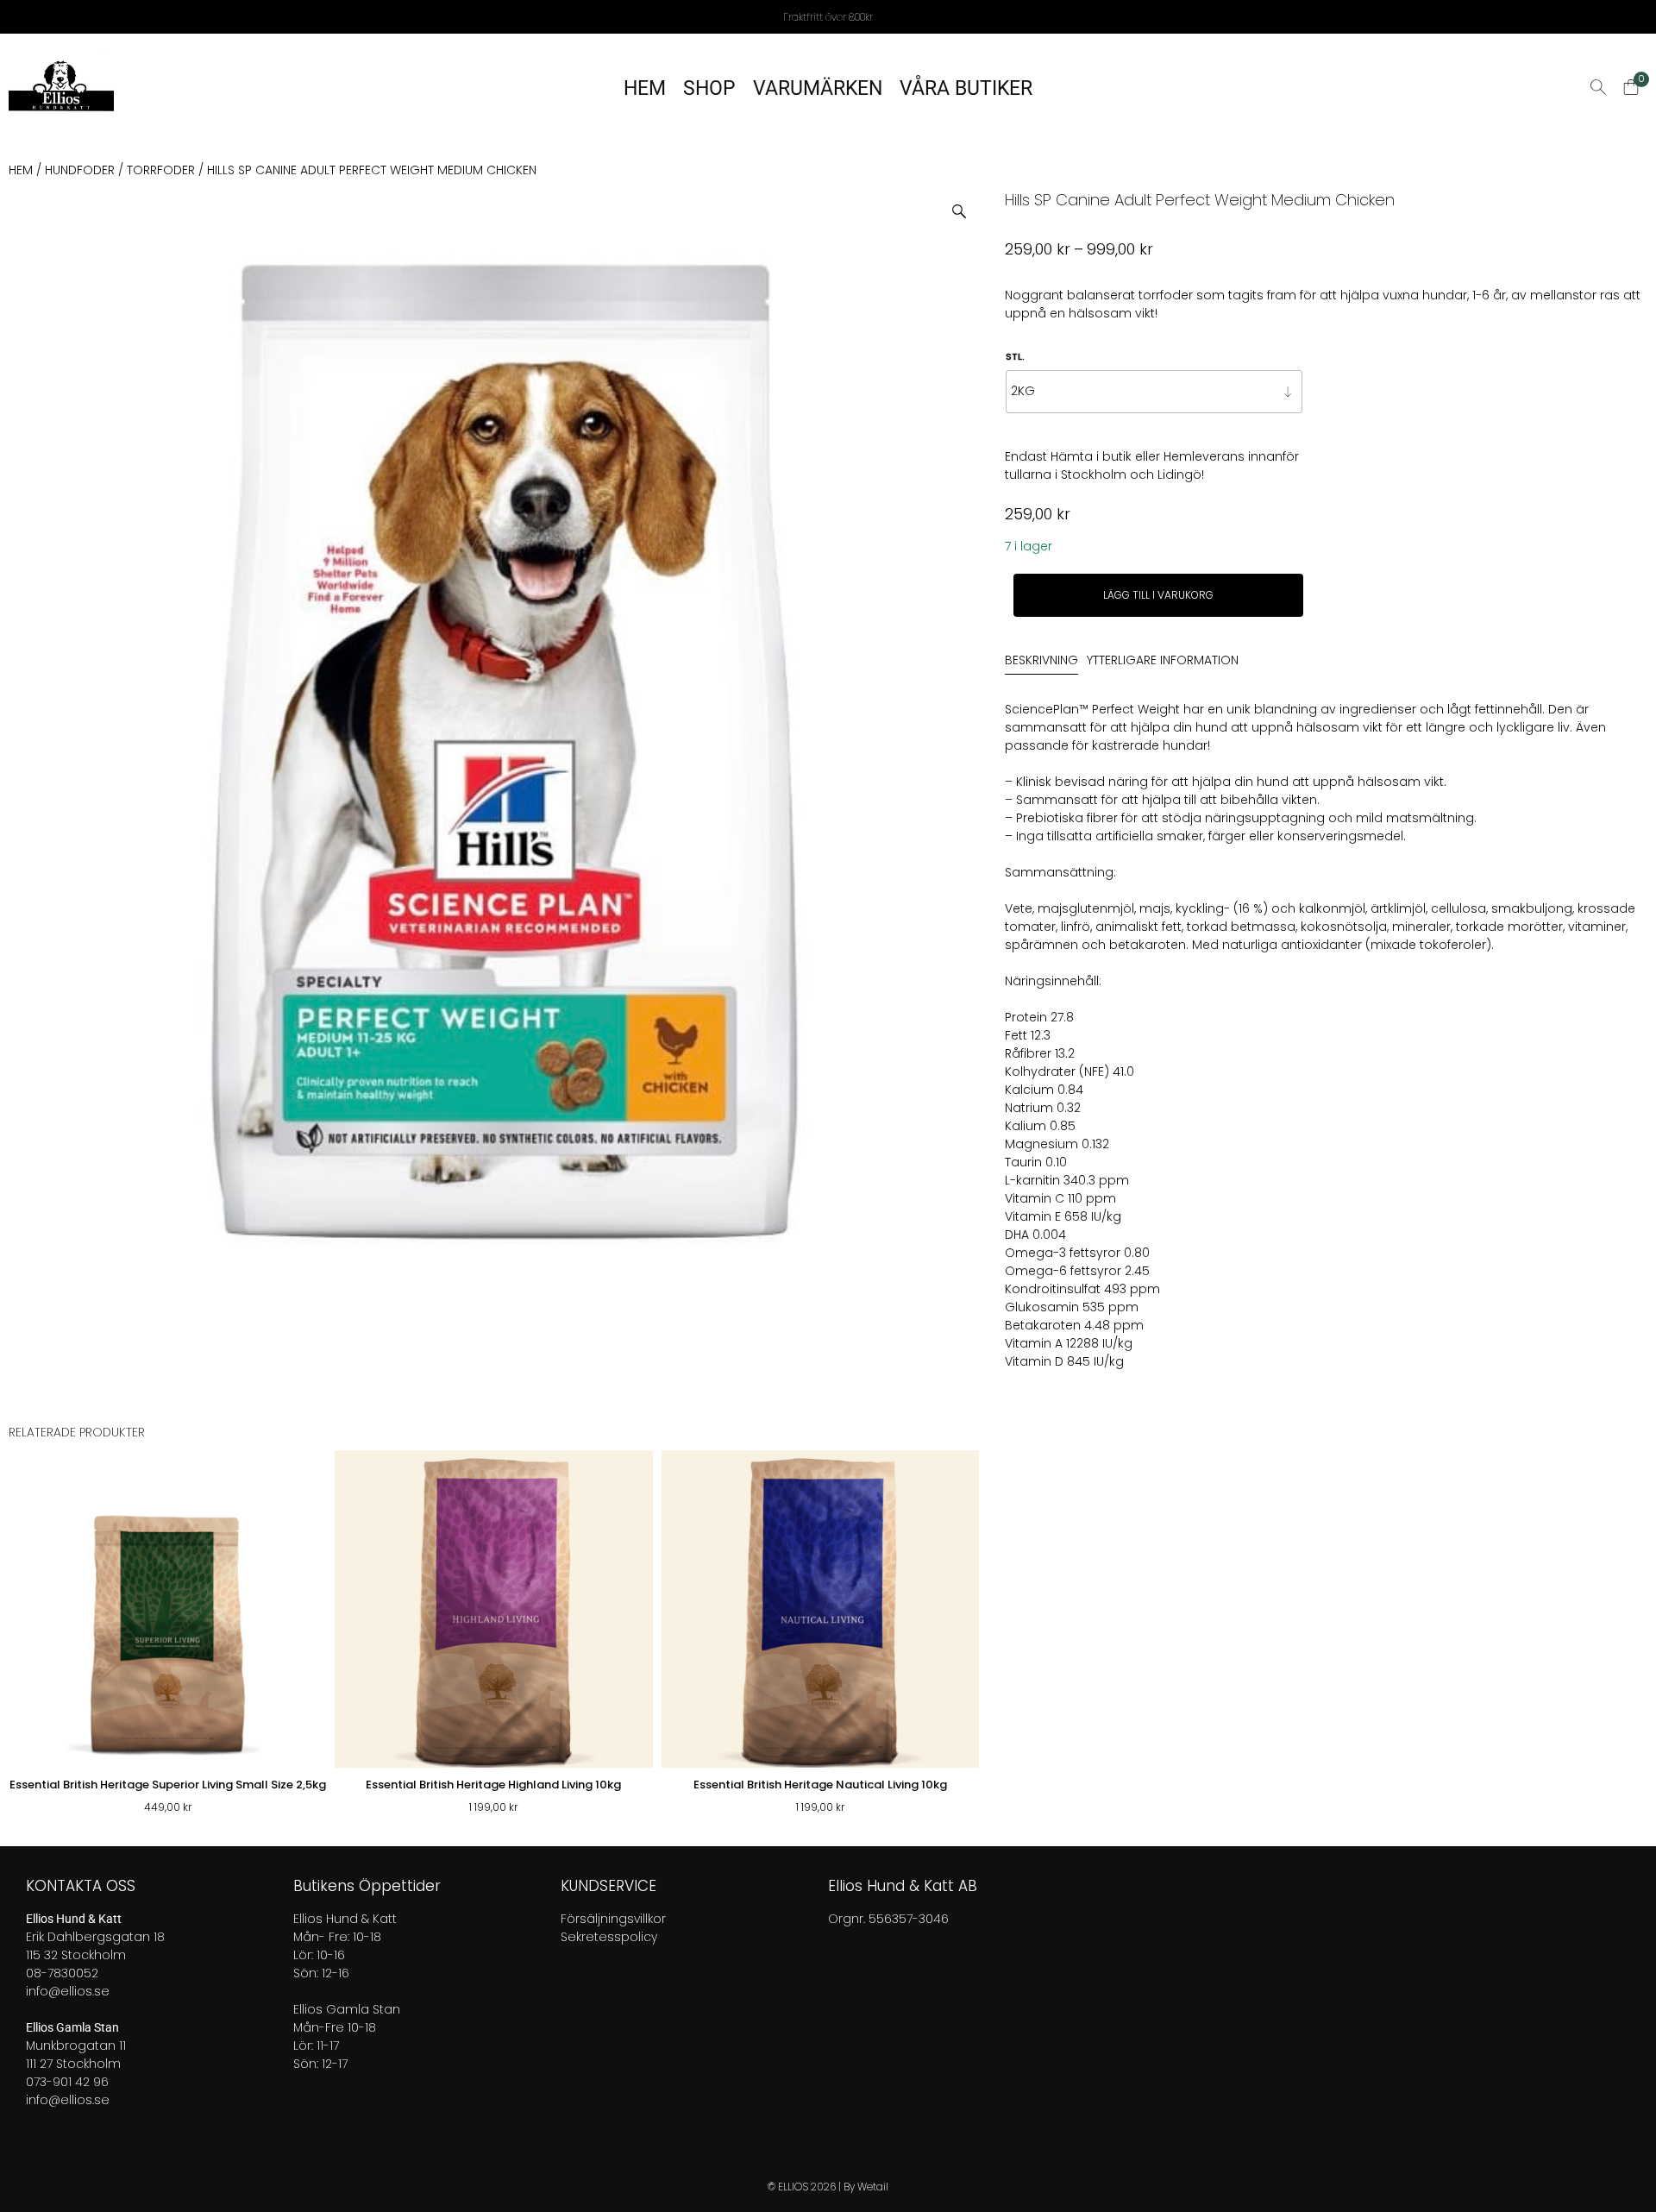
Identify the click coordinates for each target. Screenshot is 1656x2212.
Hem (21, 170)
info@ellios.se (68, 1991)
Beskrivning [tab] (1041, 660)
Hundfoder (80, 170)
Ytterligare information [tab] (1163, 660)
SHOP (709, 88)
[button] (966, 205)
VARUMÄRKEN (818, 88)
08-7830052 (62, 1973)
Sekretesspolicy (609, 1937)
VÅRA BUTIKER (966, 88)
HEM (645, 88)
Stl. (1015, 356)
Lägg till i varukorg (1158, 595)
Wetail (873, 2187)
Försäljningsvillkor (613, 1919)
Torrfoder (161, 170)
